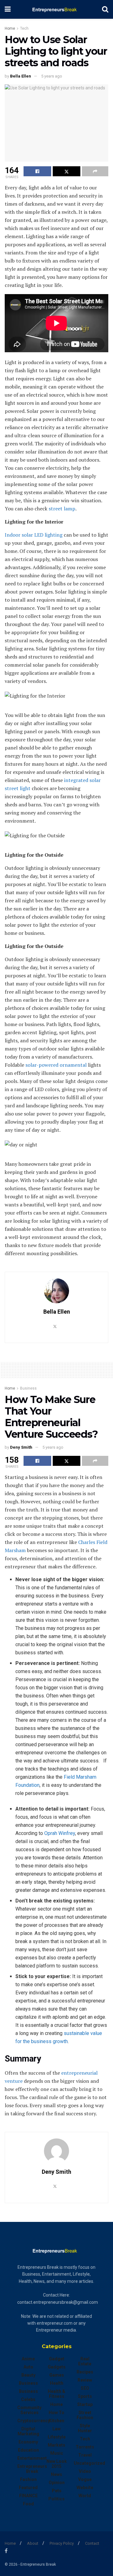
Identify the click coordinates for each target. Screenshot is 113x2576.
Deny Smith (21, 1447)
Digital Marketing (28, 2431)
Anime (28, 2359)
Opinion (57, 2483)
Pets (57, 2491)
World (85, 2496)
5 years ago (52, 76)
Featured (28, 2488)
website (85, 2488)
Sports (85, 2396)
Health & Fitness (56, 2394)
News (56, 2474)
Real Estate (85, 2361)
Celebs (28, 2399)
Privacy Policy (62, 2543)
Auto (28, 2367)
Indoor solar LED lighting (34, 535)
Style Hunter (85, 2428)
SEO (85, 2388)
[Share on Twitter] (67, 171)
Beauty (28, 2375)
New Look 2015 (57, 2464)
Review (85, 2380)
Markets (56, 2445)
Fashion (28, 2479)
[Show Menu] (8, 9)
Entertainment (32, 2458)
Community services (29, 2410)
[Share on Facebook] (37, 171)
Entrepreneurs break (32, 2469)
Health (57, 2383)
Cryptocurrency (34, 2421)
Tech (24, 28)
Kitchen (56, 2421)
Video (85, 2471)
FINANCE (28, 2496)
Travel (85, 2455)
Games (57, 2375)
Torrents (85, 2447)
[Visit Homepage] (56, 9)
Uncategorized (89, 2463)
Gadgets (57, 2367)
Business (28, 1388)
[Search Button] (105, 9)
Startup (85, 2404)
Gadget (57, 2359)
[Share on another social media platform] (95, 171)
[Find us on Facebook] (6, 2551)
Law (56, 2429)
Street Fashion (85, 2415)
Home (10, 28)
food (28, 2504)
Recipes (85, 2372)
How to (56, 2413)
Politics (56, 2499)
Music (57, 2453)
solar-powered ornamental (56, 1065)
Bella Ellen (21, 76)
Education (28, 2450)
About (33, 2543)
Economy (28, 2442)
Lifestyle (57, 2437)
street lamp (62, 509)
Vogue (85, 2479)
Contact (92, 2543)
